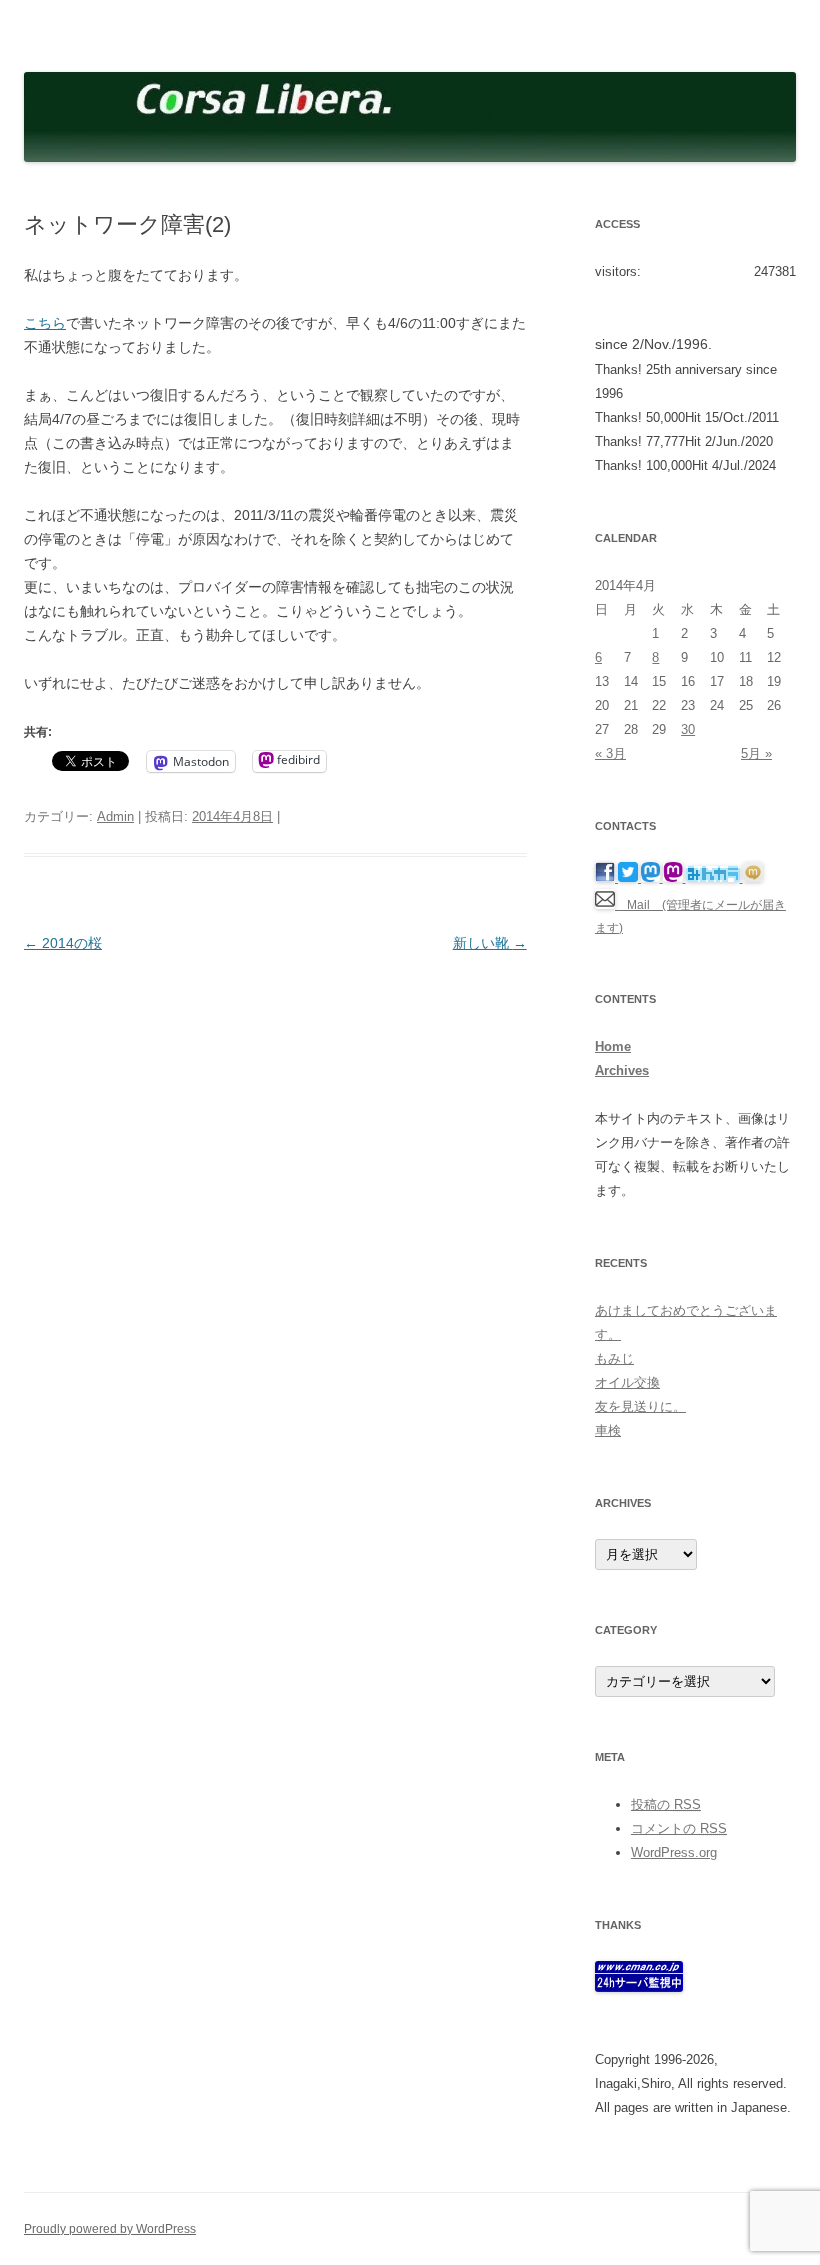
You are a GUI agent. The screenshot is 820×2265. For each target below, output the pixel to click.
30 (688, 729)
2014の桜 (63, 943)
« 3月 (610, 753)
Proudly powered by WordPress (110, 2229)
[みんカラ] (714, 878)
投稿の (666, 1804)
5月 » (756, 753)
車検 (608, 1430)
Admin (115, 816)
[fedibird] (674, 878)
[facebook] (606, 878)
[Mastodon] (652, 878)
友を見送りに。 (640, 1406)
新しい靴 (490, 943)
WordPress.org (674, 1852)
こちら (45, 323)
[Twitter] (629, 878)
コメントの (679, 1828)
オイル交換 (627, 1382)
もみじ (614, 1358)
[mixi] (753, 878)
